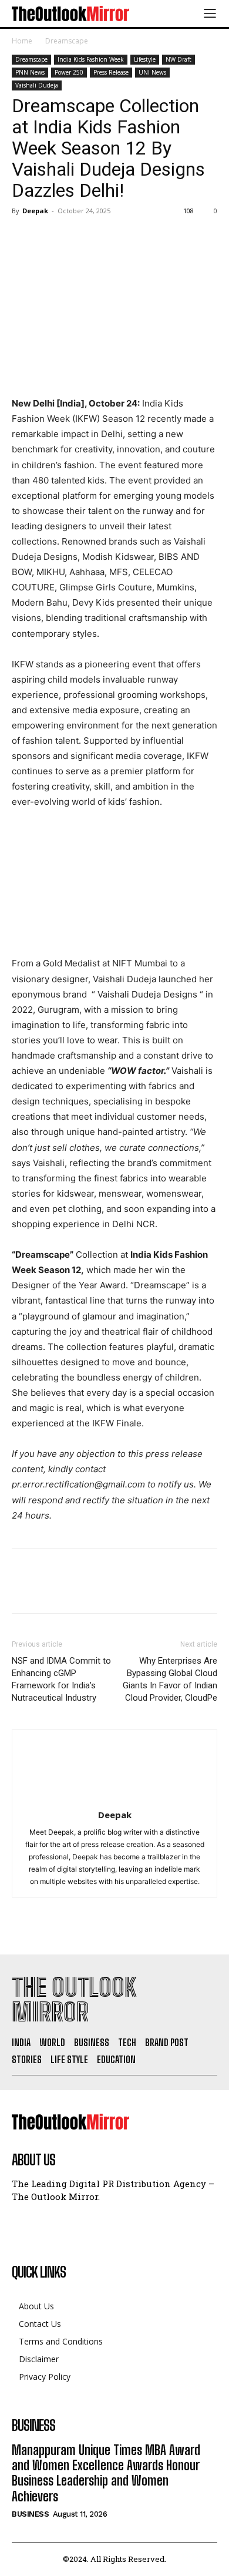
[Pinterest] (78, 237)
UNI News (152, 72)
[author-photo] (114, 1799)
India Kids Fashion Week (91, 59)
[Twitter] (50, 237)
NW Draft (179, 59)
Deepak (35, 211)
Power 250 (69, 72)
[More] (132, 237)
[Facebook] (23, 237)
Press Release (111, 72)
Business (30, 2514)
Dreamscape (67, 41)
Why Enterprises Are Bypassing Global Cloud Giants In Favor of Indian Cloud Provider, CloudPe (170, 1679)
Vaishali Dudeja (37, 85)
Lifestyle (145, 59)
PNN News (30, 72)
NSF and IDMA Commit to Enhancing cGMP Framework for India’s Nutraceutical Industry (61, 1679)
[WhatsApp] (105, 237)
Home (22, 41)
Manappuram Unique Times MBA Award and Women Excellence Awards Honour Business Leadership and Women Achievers (106, 2473)
